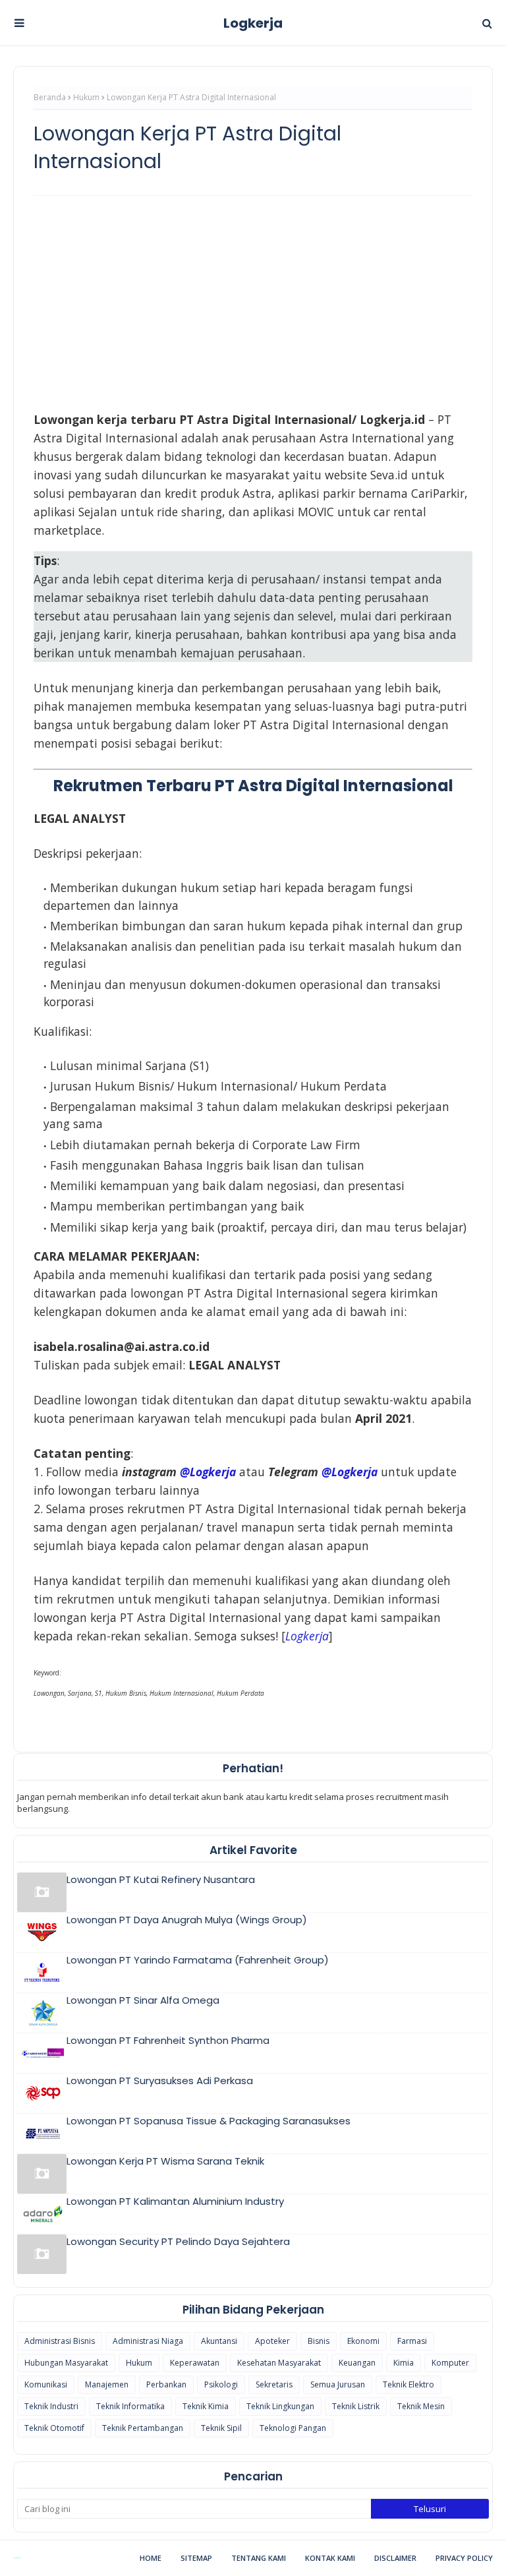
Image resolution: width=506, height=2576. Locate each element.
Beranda (50, 97)
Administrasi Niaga (148, 2341)
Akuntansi (219, 2341)
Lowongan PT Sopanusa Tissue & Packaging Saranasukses (209, 2121)
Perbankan (166, 2384)
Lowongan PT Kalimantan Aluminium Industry (175, 2201)
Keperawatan (195, 2363)
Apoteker (272, 2341)
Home (151, 2558)
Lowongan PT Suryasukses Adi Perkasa (160, 2081)
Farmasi (412, 2341)
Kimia (404, 2363)
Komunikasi (46, 2384)
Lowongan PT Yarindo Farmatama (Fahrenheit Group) (198, 1960)
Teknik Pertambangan (143, 2428)
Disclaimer (395, 2558)
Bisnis (319, 2341)
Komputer (450, 2363)
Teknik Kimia (206, 2406)
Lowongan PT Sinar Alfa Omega (143, 2000)
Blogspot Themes (17, 2558)
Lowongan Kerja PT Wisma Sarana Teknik (165, 2161)
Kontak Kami (330, 2558)
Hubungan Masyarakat (66, 2363)
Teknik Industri (51, 2406)
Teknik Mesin (421, 2406)
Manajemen (107, 2384)
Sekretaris (274, 2384)
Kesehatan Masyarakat (279, 2363)
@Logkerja (208, 1472)
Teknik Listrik (356, 2406)
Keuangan (357, 2363)
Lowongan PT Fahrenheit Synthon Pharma (168, 2040)
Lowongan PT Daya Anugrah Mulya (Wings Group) (187, 1920)
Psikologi (221, 2384)
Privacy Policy (464, 2558)
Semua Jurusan (338, 2384)
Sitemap (196, 2558)
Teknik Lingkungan (280, 2406)
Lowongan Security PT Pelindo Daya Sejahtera (178, 2241)
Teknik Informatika (130, 2406)
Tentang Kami (259, 2558)
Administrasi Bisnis (60, 2341)
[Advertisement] (253, 301)
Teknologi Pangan (293, 2428)
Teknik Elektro (408, 2384)
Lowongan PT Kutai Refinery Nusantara (161, 1879)
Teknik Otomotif (54, 2428)
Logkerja (253, 23)
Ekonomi (363, 2341)
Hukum (86, 97)
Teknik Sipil (221, 2428)
